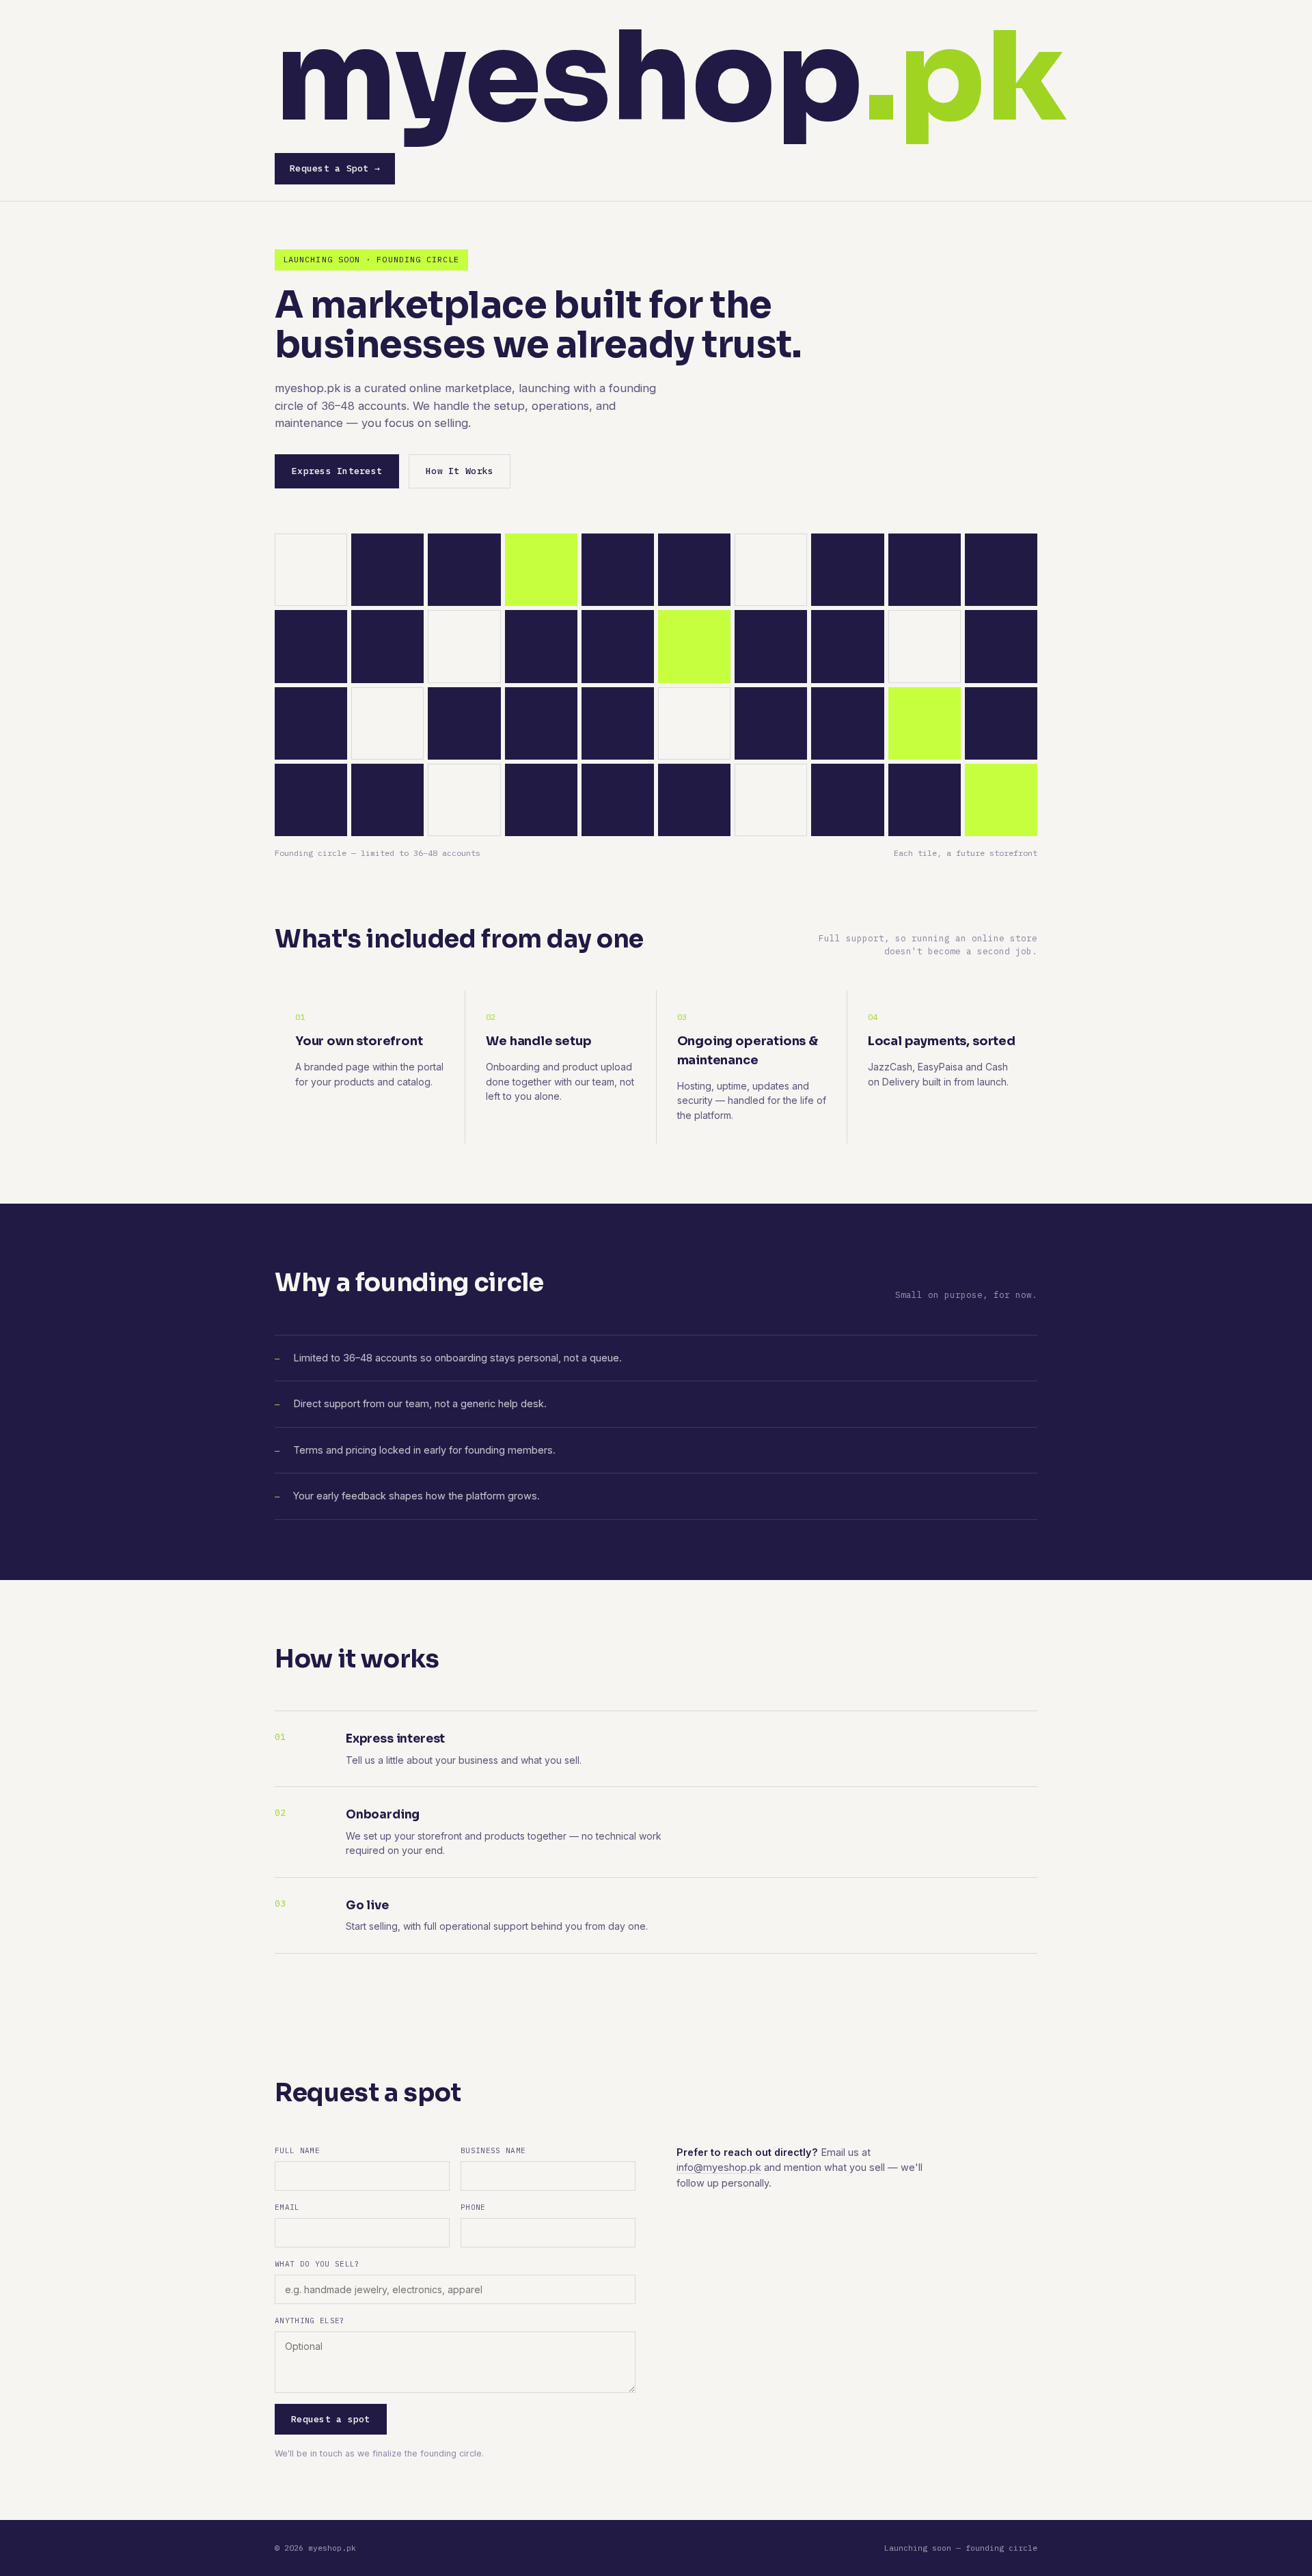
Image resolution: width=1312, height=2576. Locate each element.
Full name (297, 2150)
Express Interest (337, 471)
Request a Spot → (335, 168)
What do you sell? (317, 2264)
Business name (493, 2150)
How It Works (460, 471)
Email (287, 2207)
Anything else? (310, 2321)
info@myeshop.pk (719, 2167)
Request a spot (331, 2419)
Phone (473, 2207)
